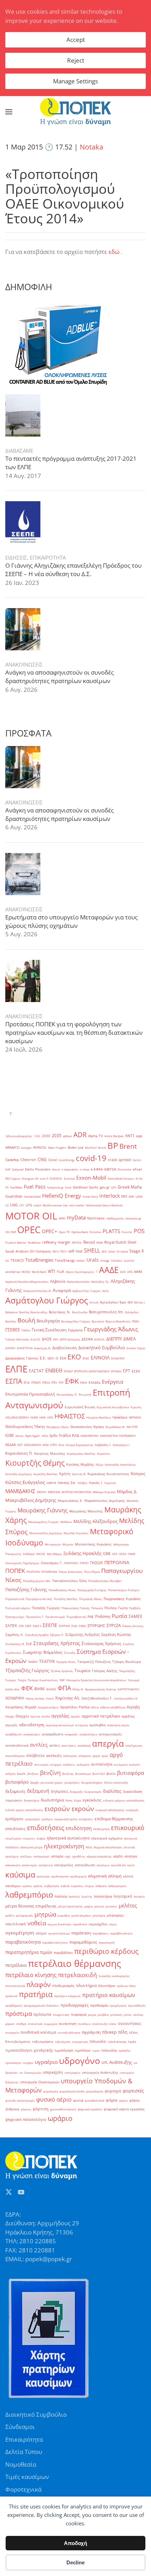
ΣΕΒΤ (28, 1626)
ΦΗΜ (39, 1689)
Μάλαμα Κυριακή (104, 1492)
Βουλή (26, 1320)
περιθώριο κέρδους (106, 1951)
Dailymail (18, 1169)
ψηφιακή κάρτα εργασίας (124, 2109)
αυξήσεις (69, 1764)
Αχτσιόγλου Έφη (113, 1302)
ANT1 (130, 1136)
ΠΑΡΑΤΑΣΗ (71, 1563)
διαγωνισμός (93, 1791)
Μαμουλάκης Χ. (70, 1501)
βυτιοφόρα (130, 1773)
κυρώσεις (77, 1886)
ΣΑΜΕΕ (136, 1616)
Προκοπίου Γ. (35, 1617)
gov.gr (105, 1187)
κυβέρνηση (52, 1886)
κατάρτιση (46, 1865)
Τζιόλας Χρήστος (62, 1671)
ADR (80, 1135)
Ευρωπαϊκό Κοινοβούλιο (113, 1407)
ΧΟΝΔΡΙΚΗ (15, 1698)
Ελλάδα (94, 1382)
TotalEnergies (39, 1260)
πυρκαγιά (79, 2014)
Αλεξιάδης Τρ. (100, 1281)
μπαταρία (99, 1915)
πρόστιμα (19, 2013)
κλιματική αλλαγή (105, 1876)
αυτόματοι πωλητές (127, 1764)
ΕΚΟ (74, 1357)
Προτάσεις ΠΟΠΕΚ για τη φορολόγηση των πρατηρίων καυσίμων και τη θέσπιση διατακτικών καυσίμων (74, 1032)
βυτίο (111, 1774)
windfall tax (13, 1272)
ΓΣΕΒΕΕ (13, 1330)
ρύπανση (116, 2014)
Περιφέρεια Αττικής (39, 1599)
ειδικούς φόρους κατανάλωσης (124, 1800)
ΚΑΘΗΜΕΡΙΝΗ (90, 1436)
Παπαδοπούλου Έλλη (69, 1581)
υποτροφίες (72, 2073)
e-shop (84, 1169)
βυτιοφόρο (17, 1782)
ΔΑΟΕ (47, 1339)
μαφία (88, 1906)
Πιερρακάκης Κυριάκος (122, 1599)
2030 (46, 1136)
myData (76, 1217)
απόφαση (85, 1756)
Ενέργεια (113, 1382)
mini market (77, 1205)
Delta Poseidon (38, 1169)
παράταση (81, 1933)
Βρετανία (98, 1321)
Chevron (28, 1160)
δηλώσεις (60, 1791)
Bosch (102, 1147)
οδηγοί (41, 1933)
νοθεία (37, 1923)
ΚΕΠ (20, 1445)
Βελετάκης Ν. (60, 1312)
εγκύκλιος (92, 1800)
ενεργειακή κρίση (66, 1819)
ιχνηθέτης (79, 1856)
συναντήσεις (130, 2023)
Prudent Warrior (16, 1242)
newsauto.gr (133, 1218)
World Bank (39, 1272)
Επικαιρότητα (24, 2439)
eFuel (137, 1169)
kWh (131, 1196)
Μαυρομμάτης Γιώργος (44, 1522)
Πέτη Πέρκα (92, 1572)
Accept (76, 40)
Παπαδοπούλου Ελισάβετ (105, 1581)
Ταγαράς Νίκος (66, 1662)
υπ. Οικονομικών (30, 2073)
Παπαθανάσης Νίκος (62, 1590)
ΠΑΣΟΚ (96, 1563)
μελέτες (128, 1905)
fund (68, 1187)
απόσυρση (70, 1756)
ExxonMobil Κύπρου (121, 1178)
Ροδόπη (103, 1616)
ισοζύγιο (26, 1856)
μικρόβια (64, 1915)
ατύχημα (56, 1764)
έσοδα (46, 1716)
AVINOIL (40, 1147)
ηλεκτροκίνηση (64, 1846)
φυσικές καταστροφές (20, 2100)
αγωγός (11, 1725)
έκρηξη (133, 1707)
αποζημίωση (134, 1745)
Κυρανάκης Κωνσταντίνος (108, 1474)
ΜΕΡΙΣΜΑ (54, 1492)
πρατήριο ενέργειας (67, 1996)
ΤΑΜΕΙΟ (33, 1662)
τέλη (123, 2032)
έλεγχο (10, 1716)
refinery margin (56, 1242)
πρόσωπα (42, 2014)
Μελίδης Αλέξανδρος (96, 1521)
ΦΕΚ (27, 1688)
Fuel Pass (35, 1187)
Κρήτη (65, 1474)
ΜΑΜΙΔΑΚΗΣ (20, 1491)
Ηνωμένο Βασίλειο (99, 1417)
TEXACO (17, 1260)
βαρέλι (21, 1774)
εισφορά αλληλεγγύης (110, 1810)
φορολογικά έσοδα (72, 2091)
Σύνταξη (70, 1653)
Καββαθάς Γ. (103, 1445)
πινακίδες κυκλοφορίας (114, 1976)
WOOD (26, 1272)
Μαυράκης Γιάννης (43, 1510)
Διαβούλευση (65, 1348)
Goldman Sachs (86, 1187)
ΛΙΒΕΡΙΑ (51, 1483)
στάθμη (21, 2024)
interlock (110, 1196)
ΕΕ (57, 1358)
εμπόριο (47, 1819)
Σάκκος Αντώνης (133, 1626)
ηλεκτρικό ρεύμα (31, 1847)
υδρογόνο (80, 2060)
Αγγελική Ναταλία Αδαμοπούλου (27, 1281)
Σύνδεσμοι (20, 2427)
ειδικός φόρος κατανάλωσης (24, 1810)
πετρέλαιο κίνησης (31, 1975)
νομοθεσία (80, 1924)
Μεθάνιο (66, 1522)
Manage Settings (75, 81)
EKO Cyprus (13, 1178)
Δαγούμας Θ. (42, 1348)
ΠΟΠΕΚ (15, 1571)
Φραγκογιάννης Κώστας (101, 1689)
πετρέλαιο (16, 1965)
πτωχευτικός (61, 2014)
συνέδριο (84, 2024)
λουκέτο (139, 1896)
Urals (93, 1260)
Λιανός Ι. (96, 1483)
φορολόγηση (95, 2091)
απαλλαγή (84, 1745)
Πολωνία (97, 1608)
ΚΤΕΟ (54, 1445)
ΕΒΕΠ (51, 1358)
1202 (37, 1136)
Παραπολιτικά (15, 1599)
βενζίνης (68, 1774)
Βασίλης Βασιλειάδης (33, 1312)
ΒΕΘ (130, 1302)
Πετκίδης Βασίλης (66, 1599)
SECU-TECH (60, 1251)
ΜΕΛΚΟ (42, 1492)
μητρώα (45, 1914)
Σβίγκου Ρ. (57, 1635)
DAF (8, 1169)
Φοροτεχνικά (23, 2489)
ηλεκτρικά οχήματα (107, 1838)
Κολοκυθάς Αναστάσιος (120, 1464)
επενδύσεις (15, 1829)
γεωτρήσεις (72, 1782)
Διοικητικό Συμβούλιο (102, 1347)
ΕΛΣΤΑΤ (36, 1371)
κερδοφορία (78, 1876)
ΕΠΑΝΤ (68, 1371)
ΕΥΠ (61, 1382)
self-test (75, 1251)
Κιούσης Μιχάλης (80, 1464)
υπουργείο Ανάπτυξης (100, 2073)
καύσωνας (43, 1876)
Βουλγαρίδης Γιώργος (76, 1321)
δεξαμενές (15, 1791)
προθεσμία (99, 2005)
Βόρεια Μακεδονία (118, 1321)
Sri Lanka (122, 1251)
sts (7, 1260)
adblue (67, 1136)
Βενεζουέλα (80, 1312)
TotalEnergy (65, 1260)
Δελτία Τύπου (24, 2452)
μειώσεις (111, 1906)
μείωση (99, 1906)
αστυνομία (41, 1764)
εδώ (114, 252)
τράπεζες (124, 2050)
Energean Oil (30, 1178)
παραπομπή (107, 1942)
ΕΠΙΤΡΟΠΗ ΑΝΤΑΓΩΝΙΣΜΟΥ (92, 1371)
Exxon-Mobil (91, 1178)
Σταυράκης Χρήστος (57, 1643)
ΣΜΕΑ (82, 1626)
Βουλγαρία (48, 1321)
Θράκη (99, 1427)
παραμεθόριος (83, 1942)
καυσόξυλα (118, 1865)
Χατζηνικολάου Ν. (126, 1698)
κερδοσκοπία (60, 1876)
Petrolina (95, 1232)
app (139, 1136)
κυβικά (65, 1886)
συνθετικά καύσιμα (38, 2032)
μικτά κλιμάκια (81, 1915)
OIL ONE (11, 1232)
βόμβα (35, 1782)
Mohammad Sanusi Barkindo (104, 1205)
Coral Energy (66, 1160)
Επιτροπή (85, 1394)
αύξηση (10, 1774)
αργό (105, 1756)
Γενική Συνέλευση (49, 1330)
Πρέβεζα (135, 1608)
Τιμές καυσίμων (27, 2477)
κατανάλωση (85, 1865)
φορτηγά (113, 2091)
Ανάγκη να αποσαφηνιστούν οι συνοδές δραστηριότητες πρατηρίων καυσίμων (60, 677)
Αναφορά (62, 1290)
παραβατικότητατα (55, 1942)
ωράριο (60, 2118)
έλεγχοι (22, 1716)
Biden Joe (76, 1147)
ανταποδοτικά (17, 1745)
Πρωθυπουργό (55, 1617)
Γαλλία (26, 1330)
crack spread (119, 1160)
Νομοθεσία (21, 2464)
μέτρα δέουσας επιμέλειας (31, 1906)
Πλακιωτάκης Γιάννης (76, 1608)
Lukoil (37, 1205)
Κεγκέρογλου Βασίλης (81, 1453)
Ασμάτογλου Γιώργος (47, 1300)
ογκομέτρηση (20, 1933)
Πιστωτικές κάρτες (18, 1608)
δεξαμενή (38, 1791)
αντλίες (39, 1745)
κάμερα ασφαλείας (99, 1856)
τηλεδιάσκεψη (117, 2042)
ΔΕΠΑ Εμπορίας (70, 1339)
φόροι (112, 2100)
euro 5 (44, 1178)
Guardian (14, 1196)
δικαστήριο (32, 1800)
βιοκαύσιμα (83, 1774)
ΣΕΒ (21, 1626)
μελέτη (10, 1915)
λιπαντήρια (103, 1896)
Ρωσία (119, 1616)
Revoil (89, 1242)
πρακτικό (11, 1996)
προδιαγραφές (75, 2005)
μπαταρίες (115, 1915)
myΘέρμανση (115, 1218)
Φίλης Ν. (78, 1689)
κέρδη (118, 1856)
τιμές (132, 2042)
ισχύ (68, 1856)
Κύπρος (138, 1474)
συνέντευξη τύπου (104, 2024)
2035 (57, 1136)
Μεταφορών (53, 1544)
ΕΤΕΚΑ (46, 1382)
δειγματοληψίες (92, 1782)
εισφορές (132, 1810)
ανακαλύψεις (32, 1734)
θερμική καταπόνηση (108, 1847)
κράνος (27, 1886)
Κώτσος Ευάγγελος (25, 1482)
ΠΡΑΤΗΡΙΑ (33, 1572)
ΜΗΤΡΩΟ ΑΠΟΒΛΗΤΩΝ (76, 1492)
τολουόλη (109, 2050)
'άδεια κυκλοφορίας (19, 1136)
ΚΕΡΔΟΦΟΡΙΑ (32, 1445)
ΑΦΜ (138, 1272)
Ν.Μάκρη (29, 1554)
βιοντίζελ (99, 1774)
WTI (51, 1271)
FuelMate (16, 1187)
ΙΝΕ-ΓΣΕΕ (132, 1427)
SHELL (92, 1250)
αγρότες (128, 1716)
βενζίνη (50, 1773)
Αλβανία (58, 1281)
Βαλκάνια (11, 1312)
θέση (89, 1847)
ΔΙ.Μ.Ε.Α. (100, 1339)
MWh (62, 1218)
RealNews (34, 1242)
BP (113, 1146)
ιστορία (57, 1856)
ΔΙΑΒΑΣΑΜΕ (19, 451)
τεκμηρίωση (80, 2042)
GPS (114, 1187)
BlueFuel (91, 1147)
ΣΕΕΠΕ (50, 1625)
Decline (75, 2562)
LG (7, 1205)
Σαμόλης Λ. (14, 1635)
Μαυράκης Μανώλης (86, 1511)
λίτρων (90, 1886)
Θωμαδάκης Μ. (115, 1427)
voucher (129, 1260)
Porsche (127, 1232)
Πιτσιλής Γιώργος (46, 1608)
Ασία (105, 1291)
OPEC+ (50, 1231)
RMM (100, 1242)
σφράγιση (91, 2032)
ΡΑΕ (91, 1617)
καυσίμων (103, 1865)
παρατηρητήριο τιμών (29, 1952)
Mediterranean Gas (55, 1205)
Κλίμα (99, 1464)
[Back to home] (75, 112)
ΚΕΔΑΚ (11, 1445)
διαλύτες (112, 1791)
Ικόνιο (19, 1436)
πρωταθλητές (137, 2005)
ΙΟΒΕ (10, 1435)
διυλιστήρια (52, 1800)
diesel (56, 1169)
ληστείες (74, 1896)
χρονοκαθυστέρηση (63, 2109)
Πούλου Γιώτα (116, 1608)
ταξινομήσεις (43, 2042)
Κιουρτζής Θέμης (35, 1463)
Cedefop (12, 1160)
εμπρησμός (32, 1819)
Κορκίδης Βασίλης (45, 1474)
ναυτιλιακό (16, 1924)
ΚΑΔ (75, 1435)
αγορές (75, 1716)
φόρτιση (41, 2109)
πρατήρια (36, 1994)
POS (139, 1231)
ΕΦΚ (72, 1381)
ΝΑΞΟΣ (41, 1554)
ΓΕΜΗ (135, 1321)
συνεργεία (12, 2032)
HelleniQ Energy (62, 1195)
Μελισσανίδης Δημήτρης (46, 1533)
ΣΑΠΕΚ (11, 1626)
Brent (128, 1146)
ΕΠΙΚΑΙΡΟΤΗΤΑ (48, 557)
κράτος (38, 1886)
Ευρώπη (136, 1407)
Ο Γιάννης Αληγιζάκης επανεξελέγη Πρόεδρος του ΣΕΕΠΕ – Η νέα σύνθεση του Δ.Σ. (73, 570)
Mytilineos (96, 1218)
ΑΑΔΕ (109, 1270)
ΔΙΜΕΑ (130, 1339)
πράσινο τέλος (126, 1986)
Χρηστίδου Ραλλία (75, 1707)
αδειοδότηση (32, 1725)
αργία (96, 1756)
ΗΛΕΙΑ (34, 1417)
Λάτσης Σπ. (67, 1483)
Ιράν (54, 1435)
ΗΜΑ (42, 1417)
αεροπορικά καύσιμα (60, 1725)
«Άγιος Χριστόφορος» (80, 1272)
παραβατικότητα (23, 1942)
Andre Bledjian (114, 1136)
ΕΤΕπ (54, 1382)
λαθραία (101, 1886)
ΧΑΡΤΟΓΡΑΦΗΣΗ (129, 1689)
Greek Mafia (130, 1187)
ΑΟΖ (123, 1272)
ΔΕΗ (56, 1339)
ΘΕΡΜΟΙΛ (135, 1417)
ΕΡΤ (127, 1371)
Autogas (26, 1147)
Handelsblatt (32, 1196)
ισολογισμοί (41, 1856)
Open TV (64, 1232)
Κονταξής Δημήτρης (19, 1474)
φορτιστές (133, 2091)
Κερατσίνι (104, 1453)
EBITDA (110, 1169)
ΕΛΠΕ (16, 1369)
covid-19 (91, 1158)
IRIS (124, 1196)
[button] (9, 112)
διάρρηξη (76, 1791)
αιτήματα (81, 1725)
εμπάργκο (14, 1819)
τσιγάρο (28, 2063)
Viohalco (117, 1260)
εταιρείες (29, 1838)
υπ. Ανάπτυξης (117, 2062)
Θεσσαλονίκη (81, 1427)
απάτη (54, 1745)
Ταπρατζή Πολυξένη (94, 1662)
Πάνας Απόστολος (71, 1572)
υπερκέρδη (53, 2072)
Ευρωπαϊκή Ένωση (80, 1407)
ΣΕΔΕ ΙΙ (37, 1626)
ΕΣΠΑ (14, 1381)
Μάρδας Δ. (127, 1491)
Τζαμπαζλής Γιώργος (27, 1670)
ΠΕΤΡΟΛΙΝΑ (117, 1562)
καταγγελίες (64, 1865)
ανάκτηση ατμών (118, 1725)
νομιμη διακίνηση (59, 1924)
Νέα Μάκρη (54, 1554)
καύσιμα (20, 1874)
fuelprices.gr (55, 1187)
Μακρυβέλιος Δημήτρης (31, 1500)
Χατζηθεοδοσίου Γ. (97, 1698)
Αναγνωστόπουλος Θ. (37, 1291)
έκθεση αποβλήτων (113, 1707)
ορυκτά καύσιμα (59, 1933)
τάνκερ (109, 2032)
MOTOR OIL (31, 1216)
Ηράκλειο (120, 1417)
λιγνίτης (87, 1896)
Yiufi (60, 1272)
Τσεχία (22, 1680)
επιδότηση (79, 1828)
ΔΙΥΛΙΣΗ (10, 1348)
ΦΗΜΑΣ (51, 1689)
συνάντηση (68, 2024)
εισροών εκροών (69, 1809)
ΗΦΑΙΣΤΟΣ (70, 1416)
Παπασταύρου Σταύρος (124, 1590)
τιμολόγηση (64, 2050)
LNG (14, 1205)
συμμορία (51, 2024)
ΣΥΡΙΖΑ (114, 1625)
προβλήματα (14, 2005)
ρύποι (128, 2014)
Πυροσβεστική (76, 1617)
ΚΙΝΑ (46, 1445)
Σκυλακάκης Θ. (15, 1644)
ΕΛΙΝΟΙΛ (100, 1357)
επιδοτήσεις (46, 1827)
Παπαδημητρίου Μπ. (37, 1581)
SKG (104, 1251)
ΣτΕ (29, 1644)
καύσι (131, 1865)
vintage (105, 1260)
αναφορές (71, 1734)
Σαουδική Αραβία (37, 1635)
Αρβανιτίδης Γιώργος (87, 1291)
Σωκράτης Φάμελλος (43, 1652)
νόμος (113, 1924)
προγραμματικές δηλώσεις (41, 2005)
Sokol (112, 1251)
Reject (76, 60)
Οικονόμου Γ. (52, 1563)
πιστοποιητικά (15, 1986)
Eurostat (69, 1178)
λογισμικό (123, 1896)
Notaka (91, 147)
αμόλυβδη (97, 1725)
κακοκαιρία (13, 1865)
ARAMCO (12, 1147)
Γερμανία (75, 1330)
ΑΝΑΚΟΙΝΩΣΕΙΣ (24, 664)
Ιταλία (65, 1435)
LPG (29, 1205)
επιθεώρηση (101, 1829)
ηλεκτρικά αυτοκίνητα (68, 1838)
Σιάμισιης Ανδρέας (83, 1634)
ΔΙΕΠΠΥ (114, 1339)
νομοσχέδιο (98, 1924)
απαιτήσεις (69, 1745)
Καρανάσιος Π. (19, 1453)
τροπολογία (13, 2063)
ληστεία (61, 1896)
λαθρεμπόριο (29, 1895)
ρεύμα (92, 2014)
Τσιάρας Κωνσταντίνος (43, 1680)
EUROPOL (56, 1178)
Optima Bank (80, 1232)
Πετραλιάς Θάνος (91, 1599)
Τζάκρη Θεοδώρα (126, 1662)
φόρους (26, 2109)
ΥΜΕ (62, 1680)
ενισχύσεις (86, 1819)
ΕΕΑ (63, 1358)
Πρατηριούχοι (15, 1617)
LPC (22, 1205)
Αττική (94, 1302)
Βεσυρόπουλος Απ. (106, 1312)
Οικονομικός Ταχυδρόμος (22, 1563)
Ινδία (45, 1436)
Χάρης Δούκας (35, 1698)
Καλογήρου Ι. (121, 1445)
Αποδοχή (75, 2543)
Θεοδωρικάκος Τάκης (25, 1427)
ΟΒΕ (107, 1554)
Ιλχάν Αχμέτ (32, 1436)
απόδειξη (54, 1756)
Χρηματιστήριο (48, 1707)
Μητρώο (68, 1544)
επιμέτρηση (13, 1838)
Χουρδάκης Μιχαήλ (21, 1707)
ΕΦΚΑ (84, 1382)
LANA (139, 1196)
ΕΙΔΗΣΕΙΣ (16, 557)
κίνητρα (131, 1856)
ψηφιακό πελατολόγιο (26, 2119)
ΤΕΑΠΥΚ (47, 1661)
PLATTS (111, 1231)
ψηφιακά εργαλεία (90, 2109)
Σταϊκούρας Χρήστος (101, 1643)
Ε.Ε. (43, 1358)
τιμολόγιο (83, 2050)
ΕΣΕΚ (136, 1371)
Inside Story (90, 1196)
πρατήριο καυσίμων (109, 1995)
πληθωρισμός (63, 1986)
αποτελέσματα (15, 1756)
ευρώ (41, 1838)
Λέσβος (83, 1483)
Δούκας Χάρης (136, 1348)
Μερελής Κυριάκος (76, 1533)
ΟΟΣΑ (123, 1554)
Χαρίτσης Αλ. (68, 1698)
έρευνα (35, 1716)
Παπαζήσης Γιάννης (26, 1589)
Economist (124, 1169)
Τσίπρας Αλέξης (105, 1671)
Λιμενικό (110, 1483)
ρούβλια (103, 2014)
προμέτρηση (118, 2005)
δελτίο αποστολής (116, 1782)
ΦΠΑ (64, 1688)
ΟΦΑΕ (132, 1554)
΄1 (97, 1272)
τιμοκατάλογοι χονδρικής (29, 2050)
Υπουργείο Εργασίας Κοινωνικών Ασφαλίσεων (96, 1680)
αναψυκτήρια (88, 1734)
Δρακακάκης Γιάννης (22, 1358)
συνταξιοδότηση (69, 2032)
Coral (52, 1160)
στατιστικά (35, 2024)
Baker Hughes (57, 1147)
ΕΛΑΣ (86, 1358)
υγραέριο (46, 2062)
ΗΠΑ (50, 1417)
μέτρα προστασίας (70, 1906)
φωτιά (78, 2100)
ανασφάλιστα (52, 1734)
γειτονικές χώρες (52, 1782)
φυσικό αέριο (54, 2099)
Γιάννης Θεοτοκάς (17, 1339)
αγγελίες (60, 1716)
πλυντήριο (107, 1986)
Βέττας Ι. (140, 1302)
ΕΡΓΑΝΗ (116, 1371)
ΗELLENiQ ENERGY (17, 1417)
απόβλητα (35, 1755)
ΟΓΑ (115, 1554)
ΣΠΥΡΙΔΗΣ (96, 1626)
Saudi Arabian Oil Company (28, 1251)
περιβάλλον (63, 1953)
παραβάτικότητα (121, 1933)
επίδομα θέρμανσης (114, 1819)
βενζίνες (33, 1774)
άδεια (95, 1707)
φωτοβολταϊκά (94, 2100)
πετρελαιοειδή (77, 1975)
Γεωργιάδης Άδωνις (111, 1329)
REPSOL (77, 1242)
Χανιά (50, 1698)
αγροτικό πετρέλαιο (101, 1716)
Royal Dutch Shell (120, 1242)
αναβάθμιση (14, 1734)
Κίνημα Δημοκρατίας (80, 1445)
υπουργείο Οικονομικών (40, 2082)
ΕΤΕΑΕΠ (36, 1382)
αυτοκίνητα (102, 1764)
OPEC (29, 1230)
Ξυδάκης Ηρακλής (82, 1553)
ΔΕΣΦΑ (87, 1339)
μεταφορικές (24, 1915)
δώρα (77, 1800)
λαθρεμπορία (117, 1886)
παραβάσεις (100, 1933)
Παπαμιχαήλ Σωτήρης (92, 1590)
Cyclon (137, 1160)
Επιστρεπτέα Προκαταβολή (30, 1394)
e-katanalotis (70, 1169)
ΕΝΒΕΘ (54, 1370)
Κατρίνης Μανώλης (50, 1453)
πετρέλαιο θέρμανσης (75, 1963)
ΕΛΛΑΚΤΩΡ (118, 1358)
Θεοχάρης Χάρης (58, 1427)
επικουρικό (128, 1827)
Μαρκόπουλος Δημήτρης (105, 1501)
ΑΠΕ (130, 1272)
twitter (81, 1260)
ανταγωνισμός (110, 1734)
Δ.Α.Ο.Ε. (35, 1339)
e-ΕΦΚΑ (97, 1169)
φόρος (123, 2100)
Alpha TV (96, 1136)
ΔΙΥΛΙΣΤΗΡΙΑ (25, 1348)
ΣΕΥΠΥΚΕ (64, 1626)
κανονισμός (29, 1865)
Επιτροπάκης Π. (67, 1394)
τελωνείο (98, 2041)
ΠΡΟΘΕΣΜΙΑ (49, 1572)
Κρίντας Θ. (79, 1474)
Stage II (136, 1251)
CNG (42, 1159)
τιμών (96, 2050)
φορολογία (51, 2091)
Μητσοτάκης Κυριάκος (93, 1544)
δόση (69, 1800)
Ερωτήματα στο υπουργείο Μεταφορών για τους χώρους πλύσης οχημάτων (71, 921)
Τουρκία (82, 1670)
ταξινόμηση (63, 2042)
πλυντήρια (86, 1985)
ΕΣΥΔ (27, 1382)
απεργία (108, 1743)
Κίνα (61, 1445)
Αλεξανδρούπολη (78, 1281)
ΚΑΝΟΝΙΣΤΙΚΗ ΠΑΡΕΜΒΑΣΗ (118, 1436)
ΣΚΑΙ (74, 1626)
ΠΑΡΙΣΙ (84, 1563)
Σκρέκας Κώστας (116, 1634)
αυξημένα (83, 1764)
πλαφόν (38, 1984)
